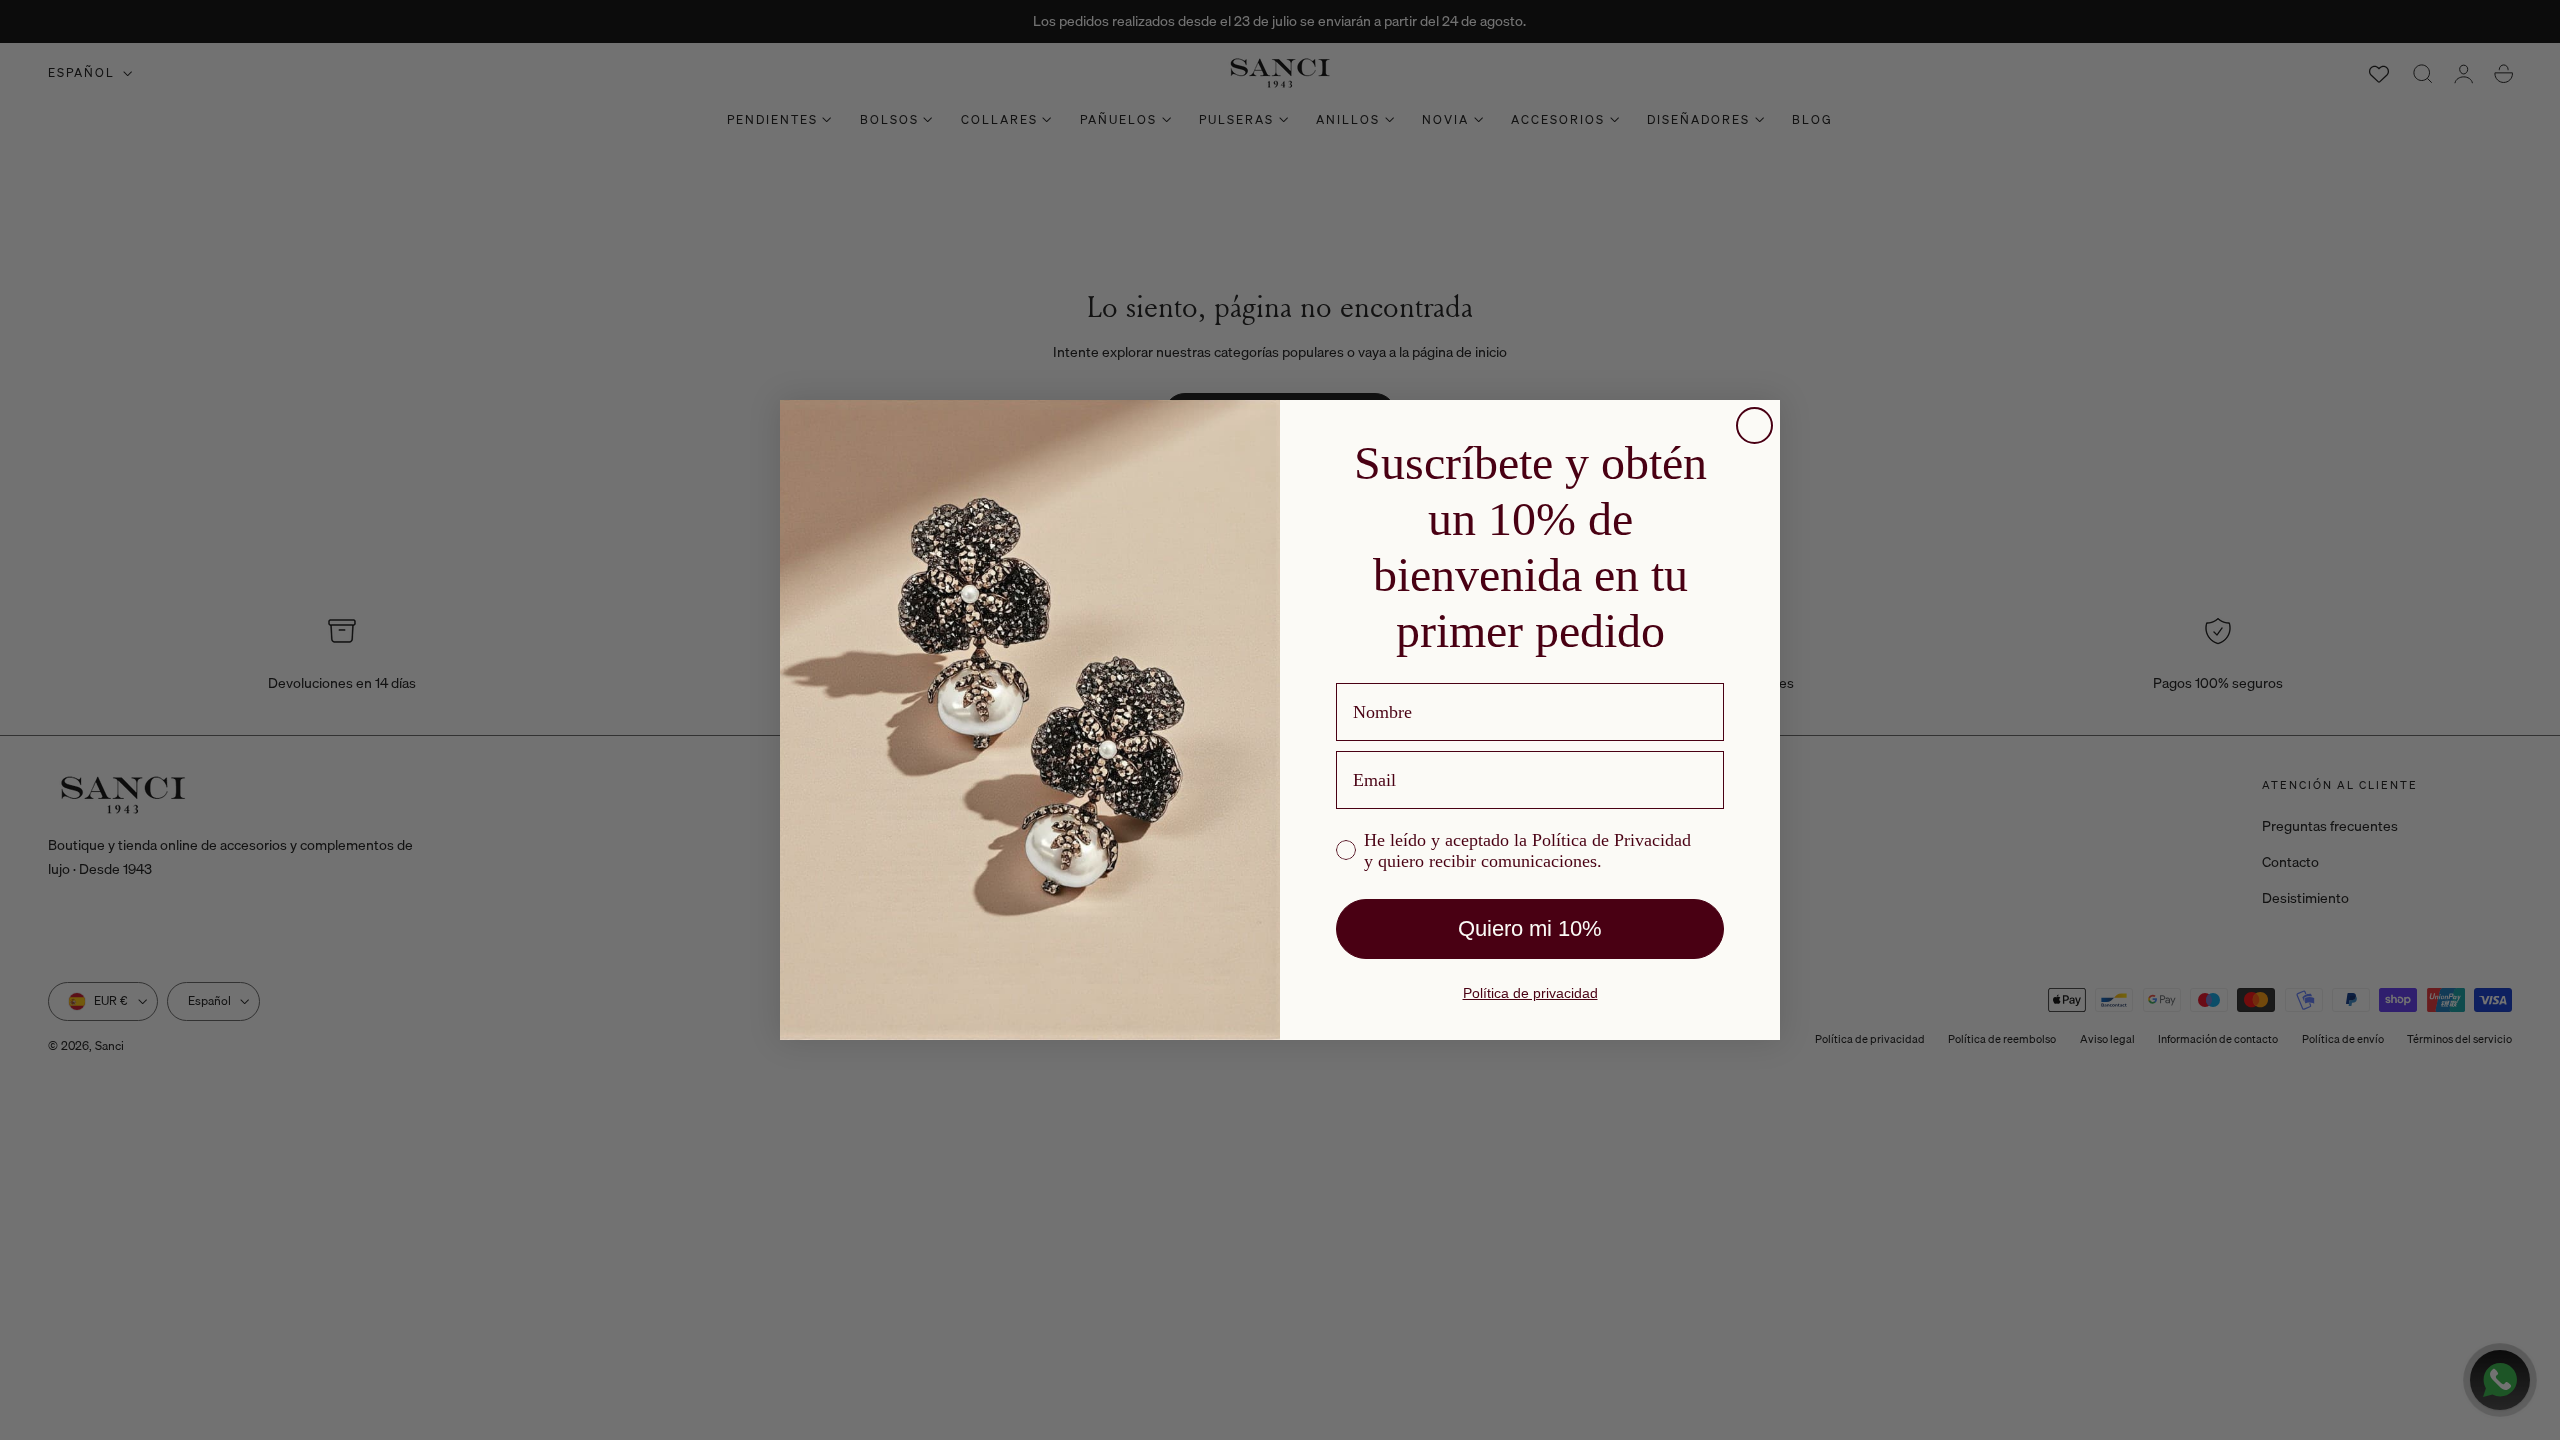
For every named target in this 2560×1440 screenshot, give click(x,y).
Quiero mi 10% (1530, 928)
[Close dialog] (1754, 425)
